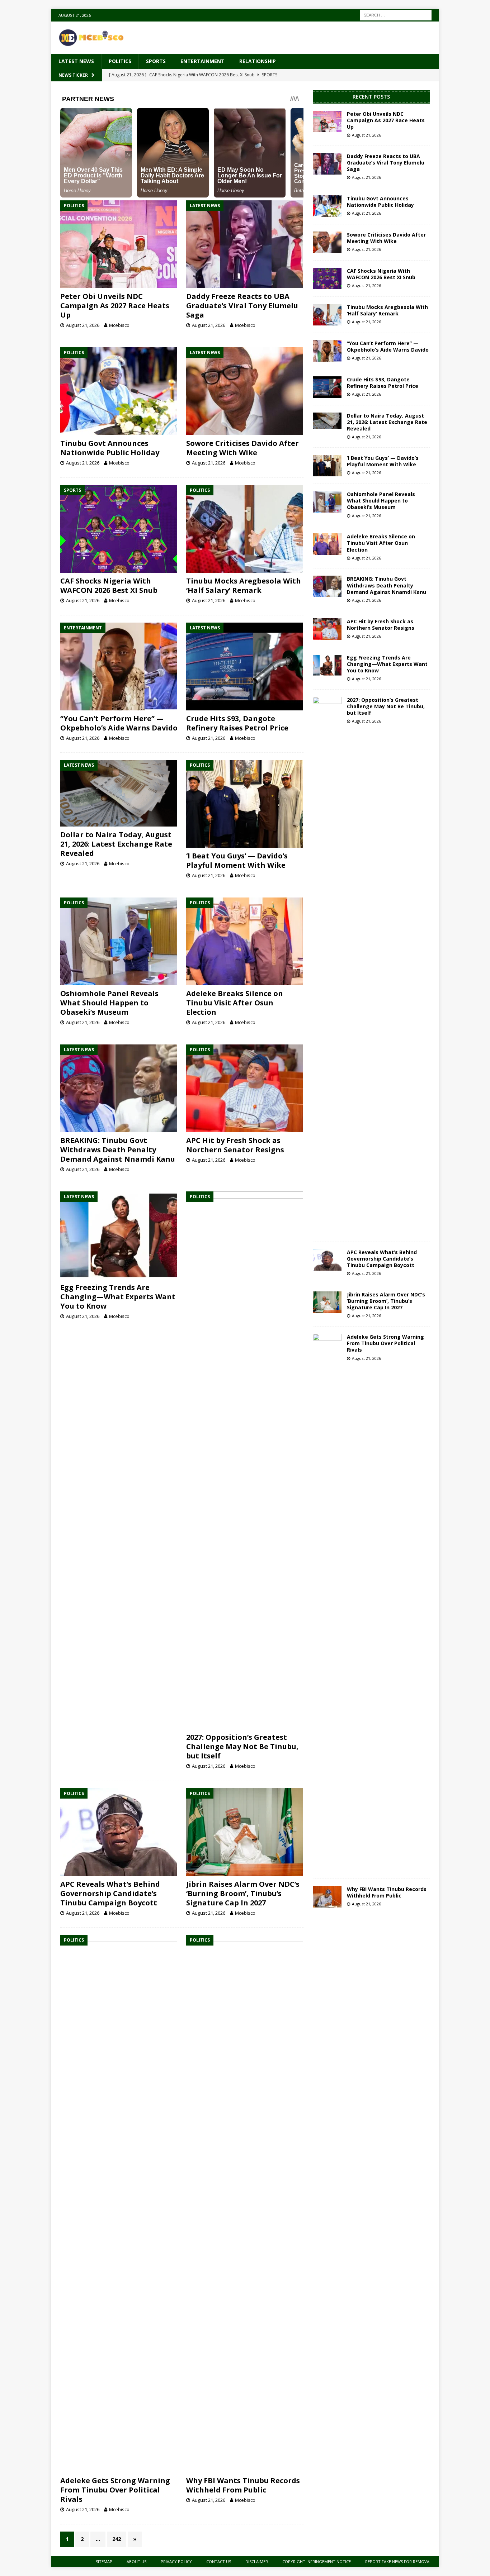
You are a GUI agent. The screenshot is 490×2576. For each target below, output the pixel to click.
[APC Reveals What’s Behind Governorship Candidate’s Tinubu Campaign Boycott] (119, 1832)
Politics (120, 61)
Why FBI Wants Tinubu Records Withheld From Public (243, 2485)
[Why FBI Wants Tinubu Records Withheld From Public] (245, 2204)
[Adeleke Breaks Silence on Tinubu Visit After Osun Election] (245, 941)
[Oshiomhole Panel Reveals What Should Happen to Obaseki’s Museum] (119, 941)
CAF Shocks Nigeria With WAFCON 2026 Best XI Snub (109, 585)
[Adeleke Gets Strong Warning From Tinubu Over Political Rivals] (119, 2204)
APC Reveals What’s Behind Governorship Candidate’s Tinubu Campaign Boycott (110, 1893)
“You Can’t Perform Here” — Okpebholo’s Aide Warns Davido (119, 723)
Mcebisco (119, 325)
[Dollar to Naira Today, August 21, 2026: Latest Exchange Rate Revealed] (119, 793)
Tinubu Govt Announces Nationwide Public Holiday (110, 448)
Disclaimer (257, 2561)
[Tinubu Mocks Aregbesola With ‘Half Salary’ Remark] (245, 529)
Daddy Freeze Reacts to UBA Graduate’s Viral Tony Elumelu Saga (242, 306)
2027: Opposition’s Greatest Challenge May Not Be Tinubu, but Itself (242, 1746)
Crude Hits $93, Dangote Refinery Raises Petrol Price (237, 723)
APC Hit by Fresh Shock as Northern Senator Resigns (235, 1145)
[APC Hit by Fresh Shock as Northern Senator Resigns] (245, 1088)
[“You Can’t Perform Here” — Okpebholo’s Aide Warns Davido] (119, 666)
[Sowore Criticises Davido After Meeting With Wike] (245, 391)
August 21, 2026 (83, 325)
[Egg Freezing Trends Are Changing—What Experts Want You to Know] (119, 1235)
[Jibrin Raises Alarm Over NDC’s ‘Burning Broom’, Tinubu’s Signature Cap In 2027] (245, 1832)
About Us (136, 2561)
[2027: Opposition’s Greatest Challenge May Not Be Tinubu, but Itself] (245, 1460)
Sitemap (104, 2561)
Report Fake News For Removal (398, 2561)
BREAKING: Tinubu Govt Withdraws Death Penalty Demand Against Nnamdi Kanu (118, 1150)
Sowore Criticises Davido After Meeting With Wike (242, 448)
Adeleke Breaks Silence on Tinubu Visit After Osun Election (235, 1003)
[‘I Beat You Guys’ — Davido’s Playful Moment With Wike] (245, 804)
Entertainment (202, 61)
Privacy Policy (176, 2561)
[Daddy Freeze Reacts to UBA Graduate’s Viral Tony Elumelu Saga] (245, 244)
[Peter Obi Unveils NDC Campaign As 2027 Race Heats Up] (119, 244)
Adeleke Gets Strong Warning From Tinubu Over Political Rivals (115, 2490)
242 (117, 2539)
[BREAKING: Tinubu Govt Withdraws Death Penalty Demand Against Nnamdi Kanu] (119, 1088)
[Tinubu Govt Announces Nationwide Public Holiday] (119, 391)
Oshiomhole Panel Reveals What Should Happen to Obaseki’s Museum (109, 1003)
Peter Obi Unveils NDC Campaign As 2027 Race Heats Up (115, 306)
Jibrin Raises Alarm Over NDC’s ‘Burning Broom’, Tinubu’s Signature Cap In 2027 (243, 1893)
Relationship (258, 61)
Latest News (76, 61)
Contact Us (219, 2561)
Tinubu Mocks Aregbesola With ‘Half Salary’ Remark (244, 585)
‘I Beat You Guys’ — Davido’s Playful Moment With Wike (237, 860)
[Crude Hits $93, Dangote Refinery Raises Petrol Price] (245, 666)
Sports (156, 61)
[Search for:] (396, 15)
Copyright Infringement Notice (317, 2561)
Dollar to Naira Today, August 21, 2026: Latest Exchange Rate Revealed (116, 844)
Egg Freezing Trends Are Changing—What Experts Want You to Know (118, 1297)
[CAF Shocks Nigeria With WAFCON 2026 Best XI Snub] (119, 529)
